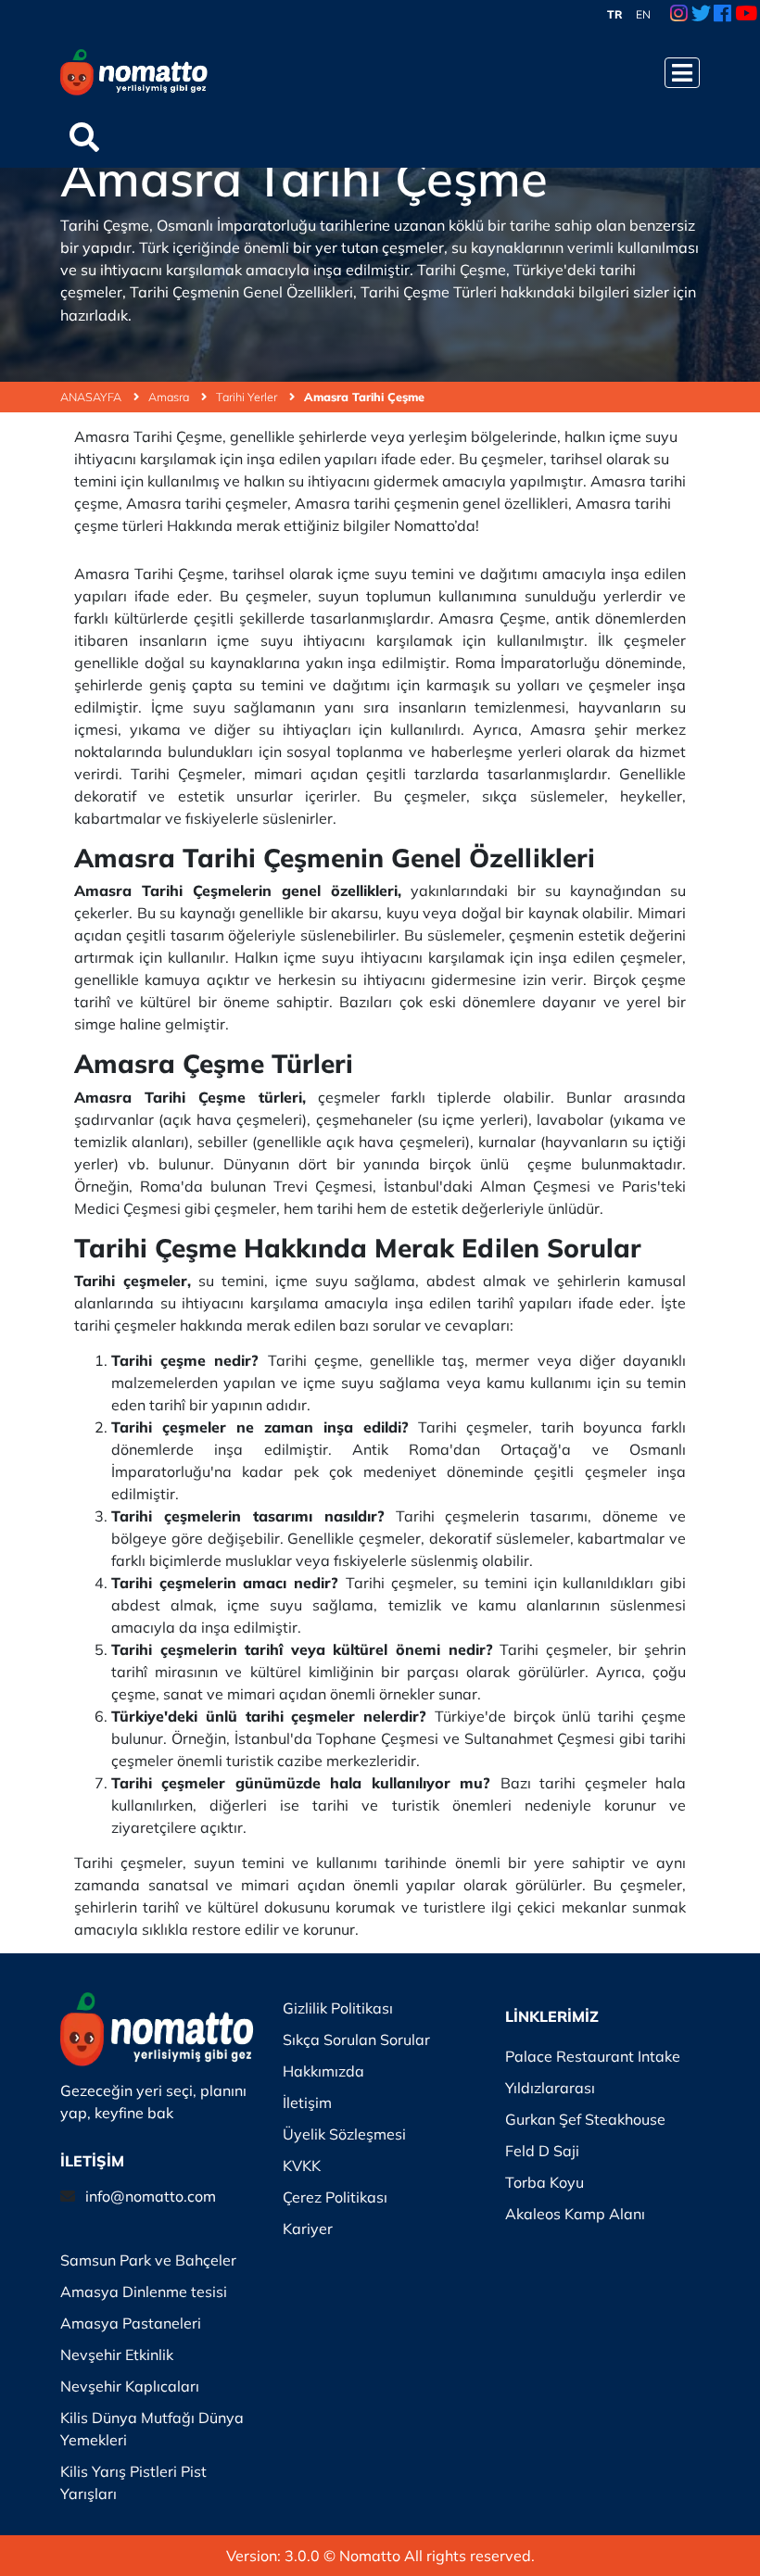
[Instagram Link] (679, 15)
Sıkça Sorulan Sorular (356, 2039)
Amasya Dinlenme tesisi (144, 2292)
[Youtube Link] (746, 15)
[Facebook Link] (722, 15)
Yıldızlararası (550, 2088)
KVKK (302, 2166)
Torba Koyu (545, 2182)
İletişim (307, 2102)
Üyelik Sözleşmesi (344, 2134)
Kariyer (308, 2229)
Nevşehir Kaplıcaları (130, 2386)
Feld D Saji (542, 2151)
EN (643, 14)
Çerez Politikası (335, 2197)
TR (615, 14)
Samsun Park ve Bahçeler (148, 2260)
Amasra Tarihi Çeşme (364, 397)
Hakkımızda (323, 2071)
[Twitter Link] (701, 15)
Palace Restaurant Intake (593, 2056)
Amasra (170, 397)
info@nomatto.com (151, 2196)
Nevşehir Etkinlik (117, 2355)
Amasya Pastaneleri (131, 2323)
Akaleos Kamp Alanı (575, 2214)
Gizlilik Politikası (338, 2008)
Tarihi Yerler (248, 397)
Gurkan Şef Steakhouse (585, 2119)
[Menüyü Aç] (682, 73)
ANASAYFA (92, 397)
